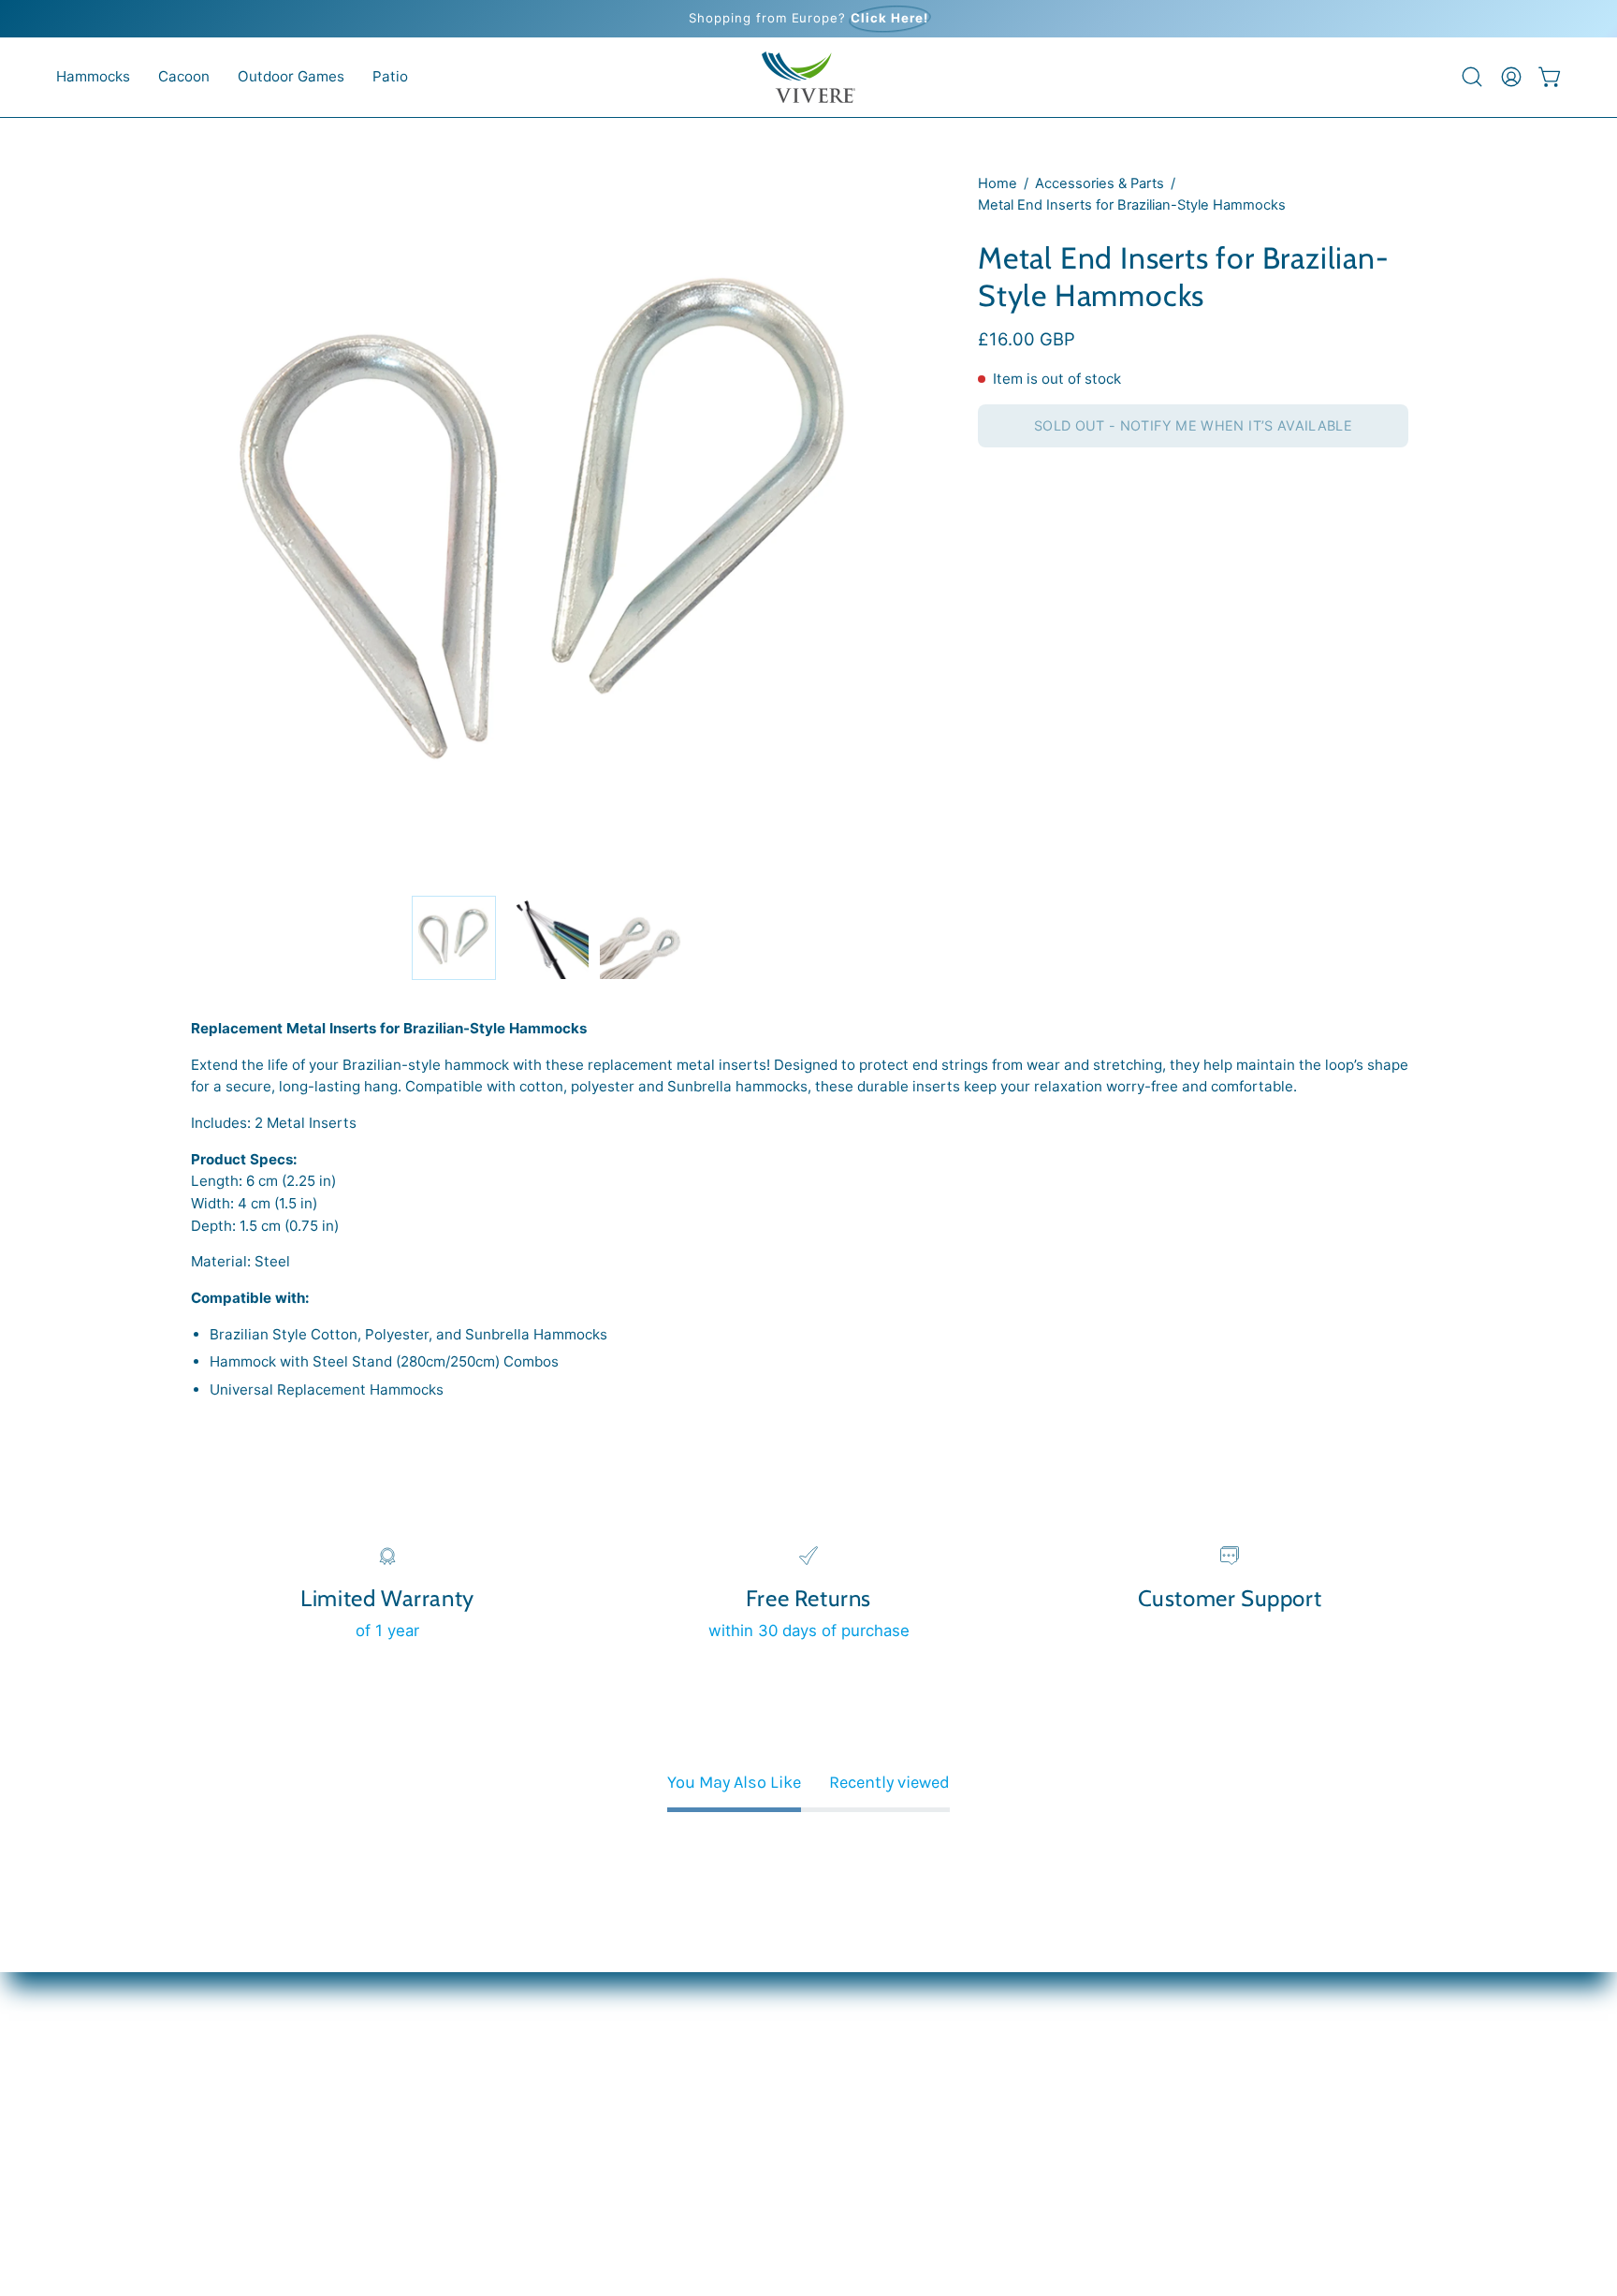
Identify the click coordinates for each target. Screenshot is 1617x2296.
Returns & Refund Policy (281, 2146)
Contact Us (232, 2082)
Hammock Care (248, 2016)
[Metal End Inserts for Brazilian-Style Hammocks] (454, 938)
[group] (808, 19)
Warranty (224, 2113)
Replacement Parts (262, 2049)
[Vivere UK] (808, 77)
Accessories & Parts (1100, 183)
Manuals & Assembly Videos (295, 1984)
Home (998, 183)
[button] (93, 77)
